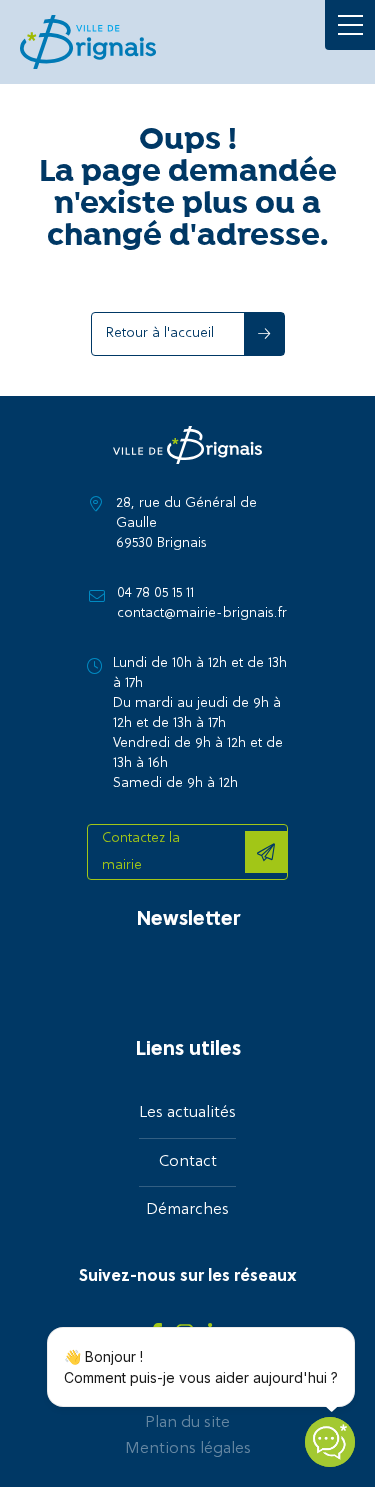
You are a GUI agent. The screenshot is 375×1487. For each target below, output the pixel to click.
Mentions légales (188, 1449)
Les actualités (187, 1113)
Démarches (187, 1210)
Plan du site (187, 1423)
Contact (188, 1162)
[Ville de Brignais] (88, 42)
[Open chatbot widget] (330, 1442)
